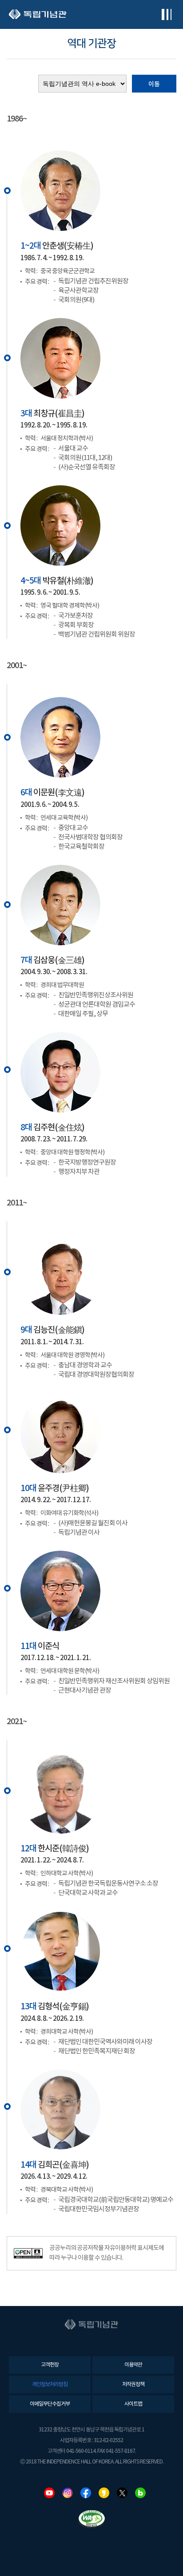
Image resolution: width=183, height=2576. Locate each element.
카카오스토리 (104, 2493)
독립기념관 (38, 14)
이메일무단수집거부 (50, 2404)
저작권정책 (133, 2385)
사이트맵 (133, 2404)
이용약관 (133, 2365)
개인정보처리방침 (50, 2385)
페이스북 (86, 2493)
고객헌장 (50, 2365)
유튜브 (49, 2493)
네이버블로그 (140, 2493)
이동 (154, 84)
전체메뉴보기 (166, 14)
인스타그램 (68, 2493)
